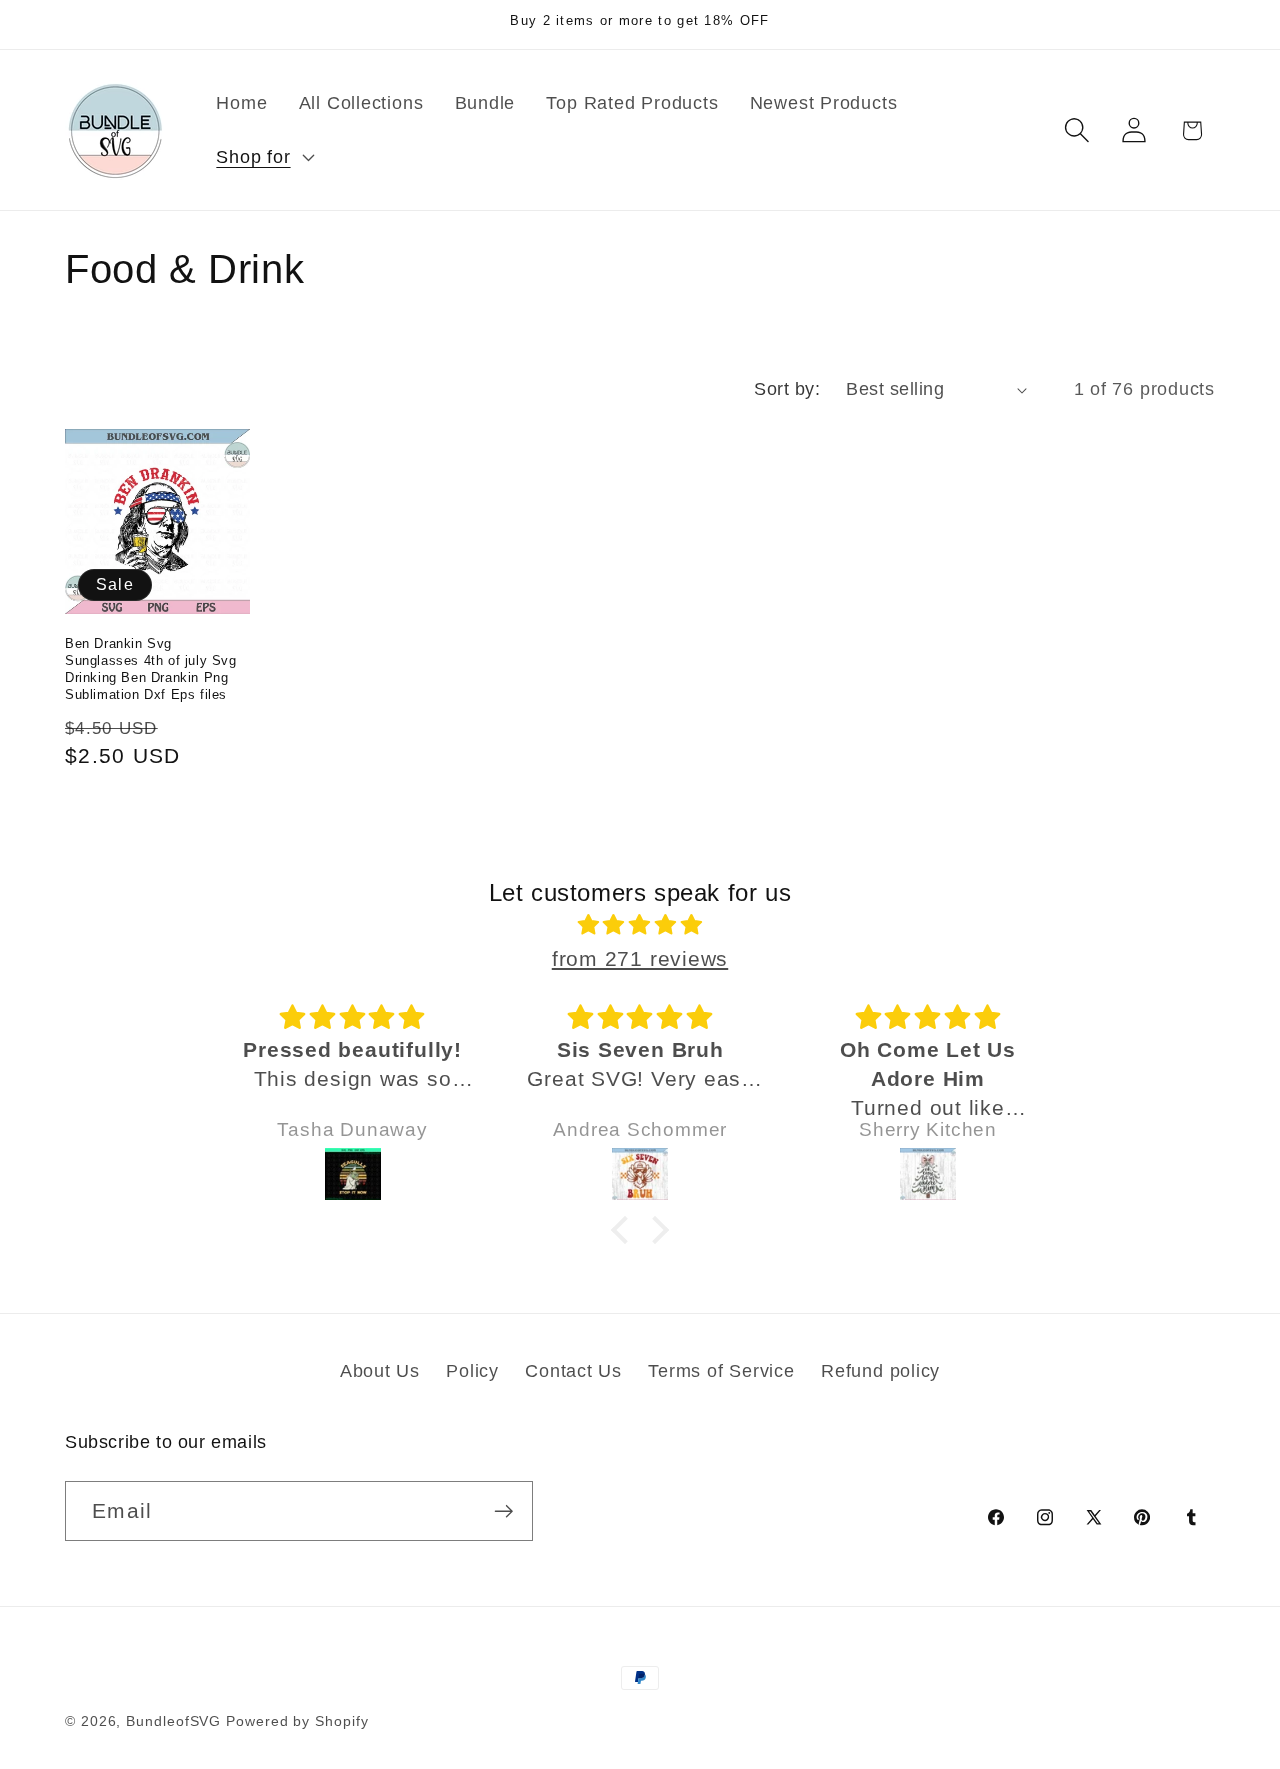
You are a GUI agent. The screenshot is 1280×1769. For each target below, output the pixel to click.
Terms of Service (721, 1371)
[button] (263, 157)
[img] (640, 925)
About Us (380, 1371)
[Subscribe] (503, 1511)
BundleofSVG (173, 1721)
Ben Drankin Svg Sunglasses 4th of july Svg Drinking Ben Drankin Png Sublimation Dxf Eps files (151, 669)
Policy (472, 1371)
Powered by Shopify (297, 1721)
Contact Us (573, 1371)
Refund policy (880, 1371)
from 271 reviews (640, 958)
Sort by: (787, 389)
